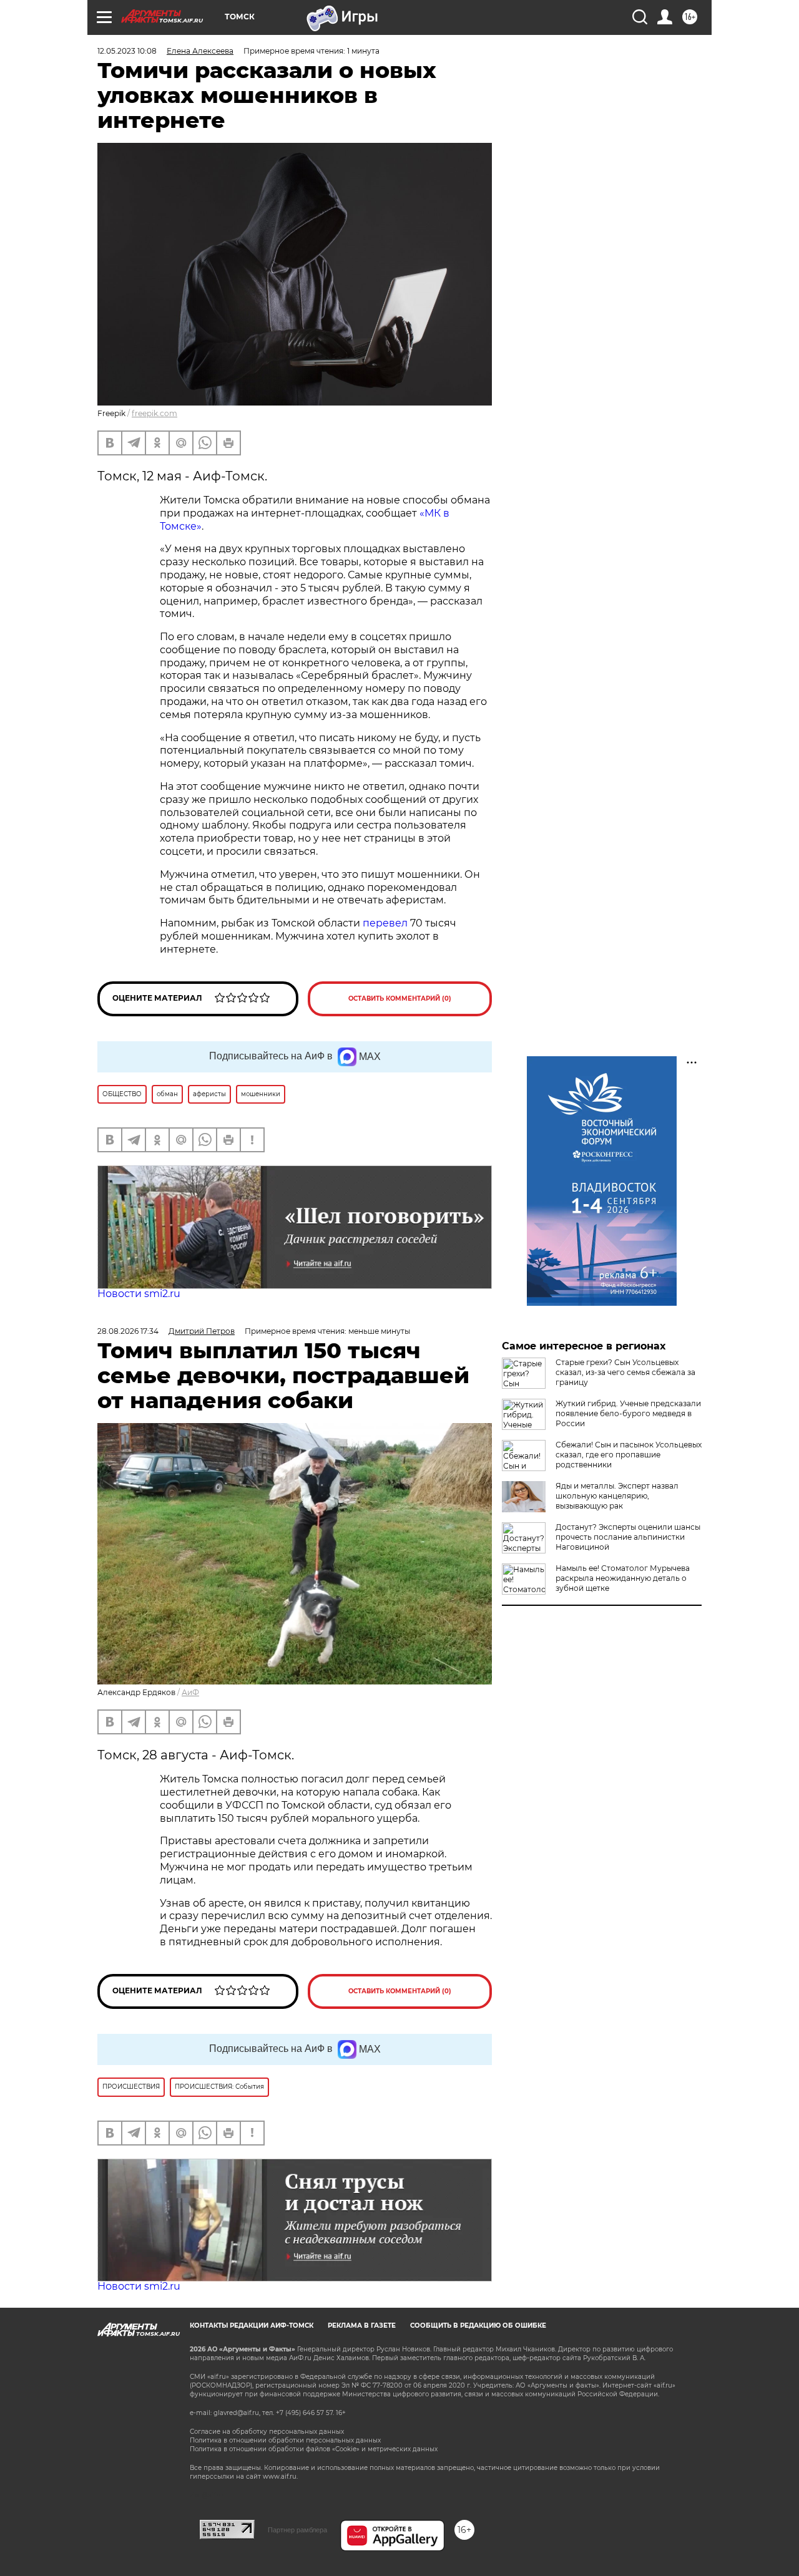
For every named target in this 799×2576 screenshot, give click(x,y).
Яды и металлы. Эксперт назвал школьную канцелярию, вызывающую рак (617, 1496)
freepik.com (154, 413)
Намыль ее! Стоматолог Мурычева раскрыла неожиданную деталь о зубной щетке (623, 1578)
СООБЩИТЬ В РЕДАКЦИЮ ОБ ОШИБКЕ (478, 2326)
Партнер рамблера (297, 2530)
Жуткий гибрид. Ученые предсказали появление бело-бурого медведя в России (628, 1413)
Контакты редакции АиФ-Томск (252, 2326)
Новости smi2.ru (139, 1294)
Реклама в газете (362, 2326)
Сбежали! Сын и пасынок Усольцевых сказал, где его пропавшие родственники (629, 1455)
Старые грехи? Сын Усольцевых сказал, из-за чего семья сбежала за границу (625, 1372)
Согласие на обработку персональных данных (267, 2432)
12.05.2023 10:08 (127, 51)
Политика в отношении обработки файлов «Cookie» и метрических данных (314, 2449)
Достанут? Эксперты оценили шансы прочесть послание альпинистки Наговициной (628, 1537)
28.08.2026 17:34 (128, 1331)
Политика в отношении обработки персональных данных (285, 2440)
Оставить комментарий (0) (400, 999)
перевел (385, 923)
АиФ (190, 1692)
